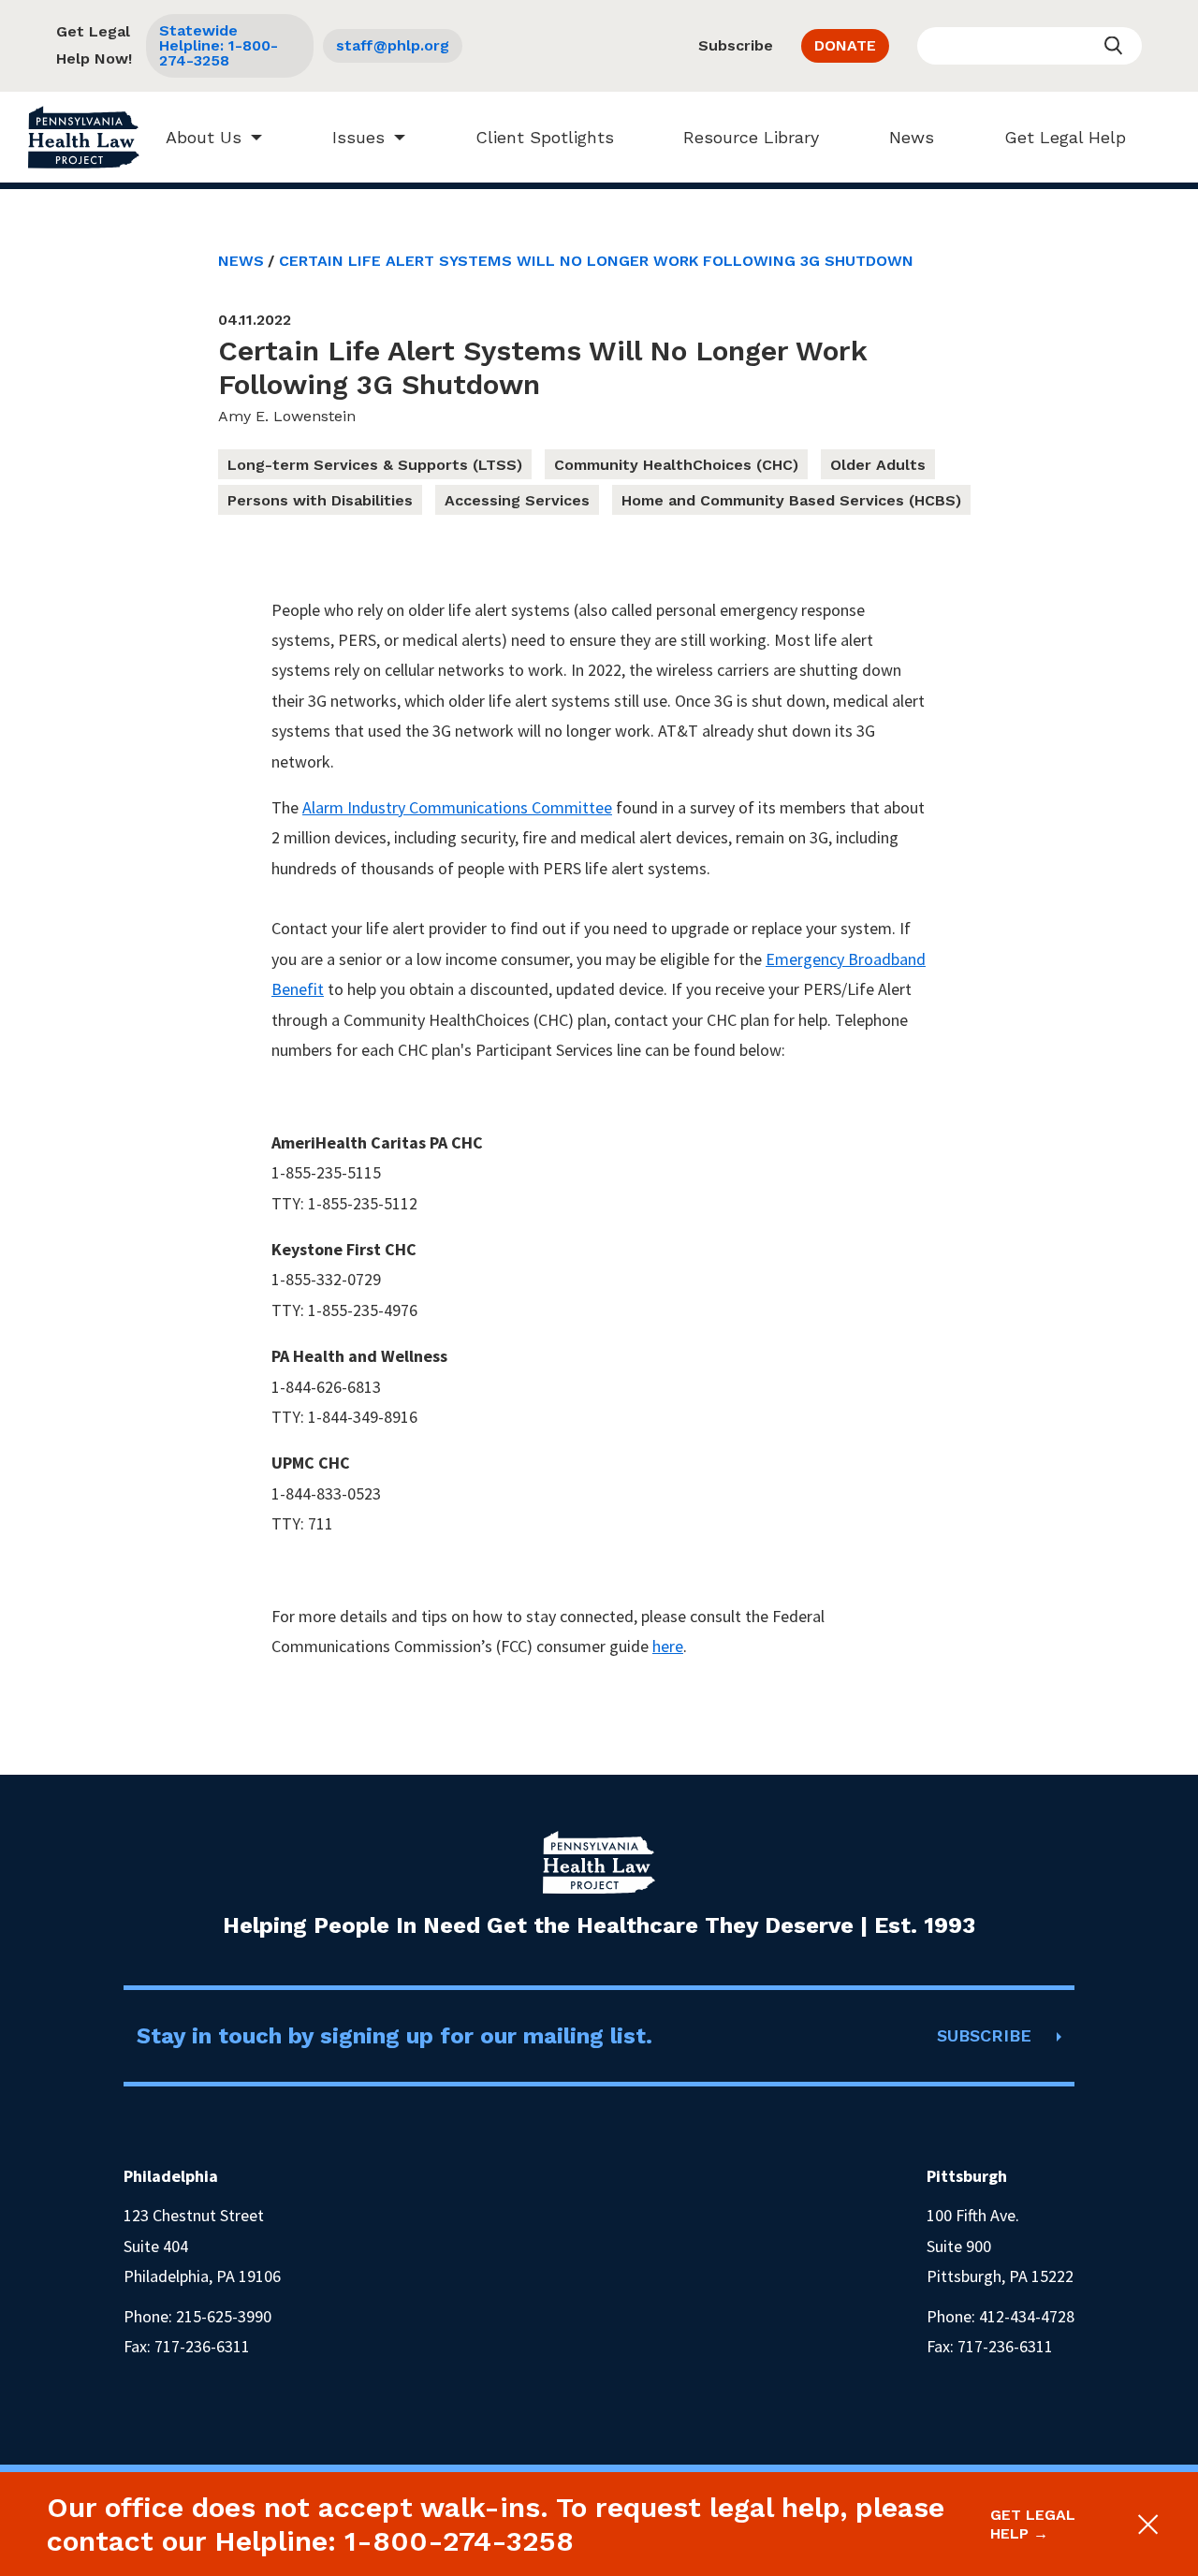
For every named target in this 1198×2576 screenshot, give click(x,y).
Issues (358, 137)
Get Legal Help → (1033, 2524)
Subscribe (736, 45)
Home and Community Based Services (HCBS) (791, 500)
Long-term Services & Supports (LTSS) (375, 465)
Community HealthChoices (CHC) (676, 465)
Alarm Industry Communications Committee (457, 807)
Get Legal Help (1065, 137)
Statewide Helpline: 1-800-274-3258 (219, 45)
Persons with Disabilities (320, 500)
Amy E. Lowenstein (287, 416)
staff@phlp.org (393, 45)
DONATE (845, 45)
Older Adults (878, 465)
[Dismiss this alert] (1145, 2525)
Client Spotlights (545, 137)
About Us (204, 137)
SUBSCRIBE (984, 2035)
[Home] (84, 137)
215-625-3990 (224, 2316)
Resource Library (751, 137)
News (912, 137)
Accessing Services (517, 500)
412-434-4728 (1027, 2316)
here (668, 1646)
